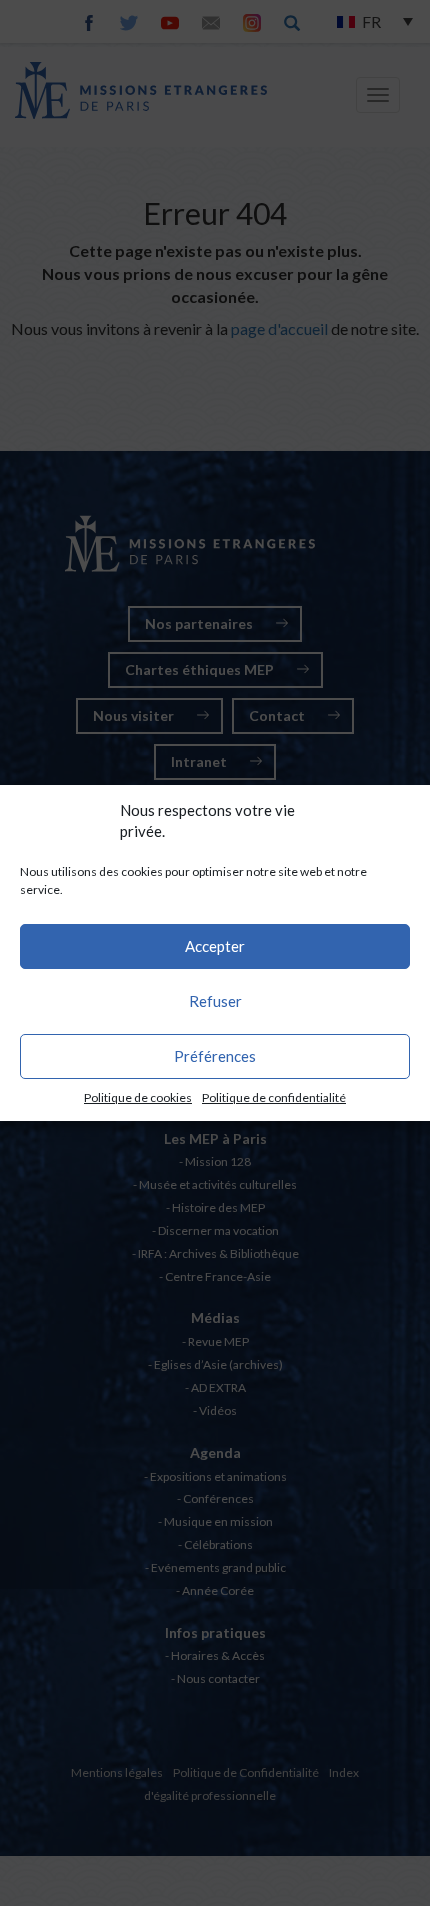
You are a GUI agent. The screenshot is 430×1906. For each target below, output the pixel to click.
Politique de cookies (138, 1097)
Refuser (215, 1001)
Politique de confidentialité (274, 1097)
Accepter (215, 946)
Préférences (215, 1056)
